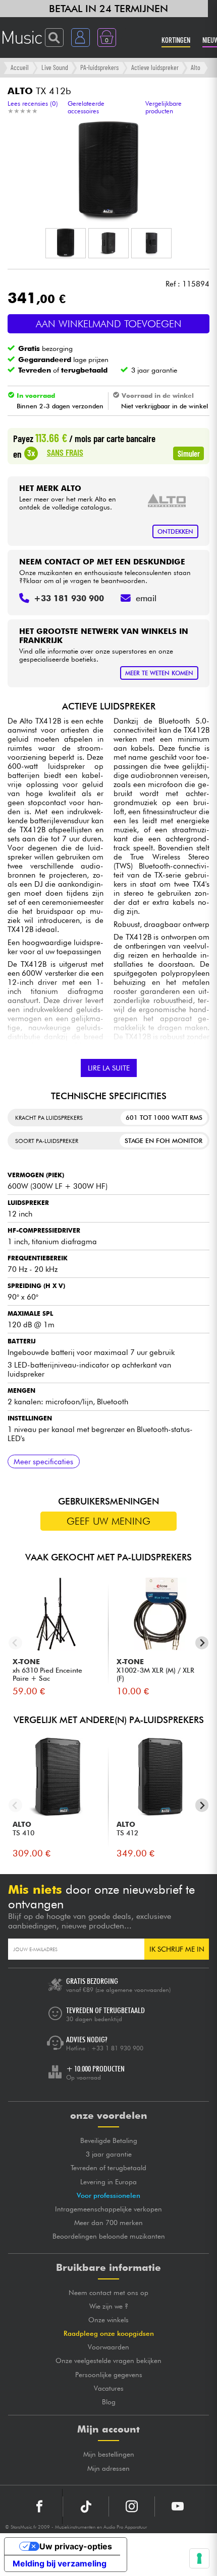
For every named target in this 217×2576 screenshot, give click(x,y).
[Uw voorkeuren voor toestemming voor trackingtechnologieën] (199, 2558)
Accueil (20, 67)
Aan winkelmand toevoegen (109, 324)
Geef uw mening (108, 1521)
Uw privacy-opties (76, 2546)
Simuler (189, 453)
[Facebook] (40, 2507)
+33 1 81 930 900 (117, 2048)
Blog (109, 2402)
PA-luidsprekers (99, 67)
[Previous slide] (15, 1643)
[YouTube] (178, 2507)
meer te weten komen (159, 673)
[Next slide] (202, 1643)
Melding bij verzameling (60, 2563)
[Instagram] (132, 2507)
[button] (66, 243)
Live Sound (55, 67)
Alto (196, 67)
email (146, 598)
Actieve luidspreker (155, 67)
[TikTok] (86, 2507)
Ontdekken (175, 531)
